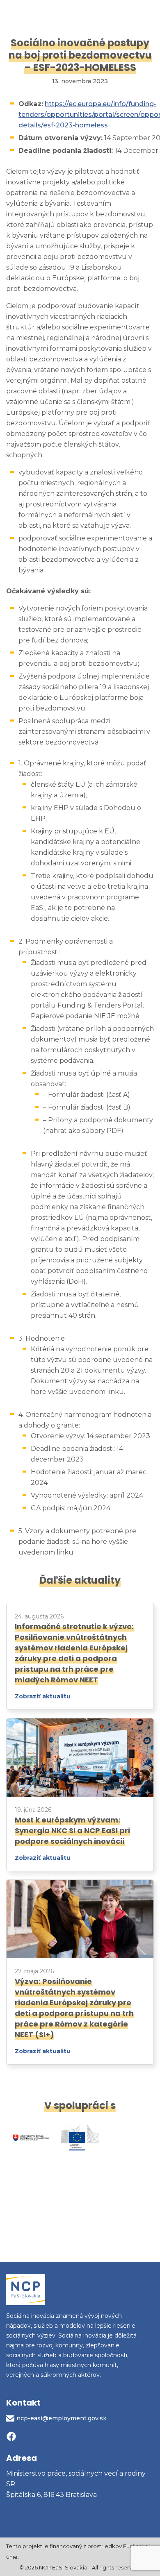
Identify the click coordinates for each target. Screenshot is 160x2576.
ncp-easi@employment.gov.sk (62, 2418)
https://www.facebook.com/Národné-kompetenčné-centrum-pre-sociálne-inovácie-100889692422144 (11, 2437)
